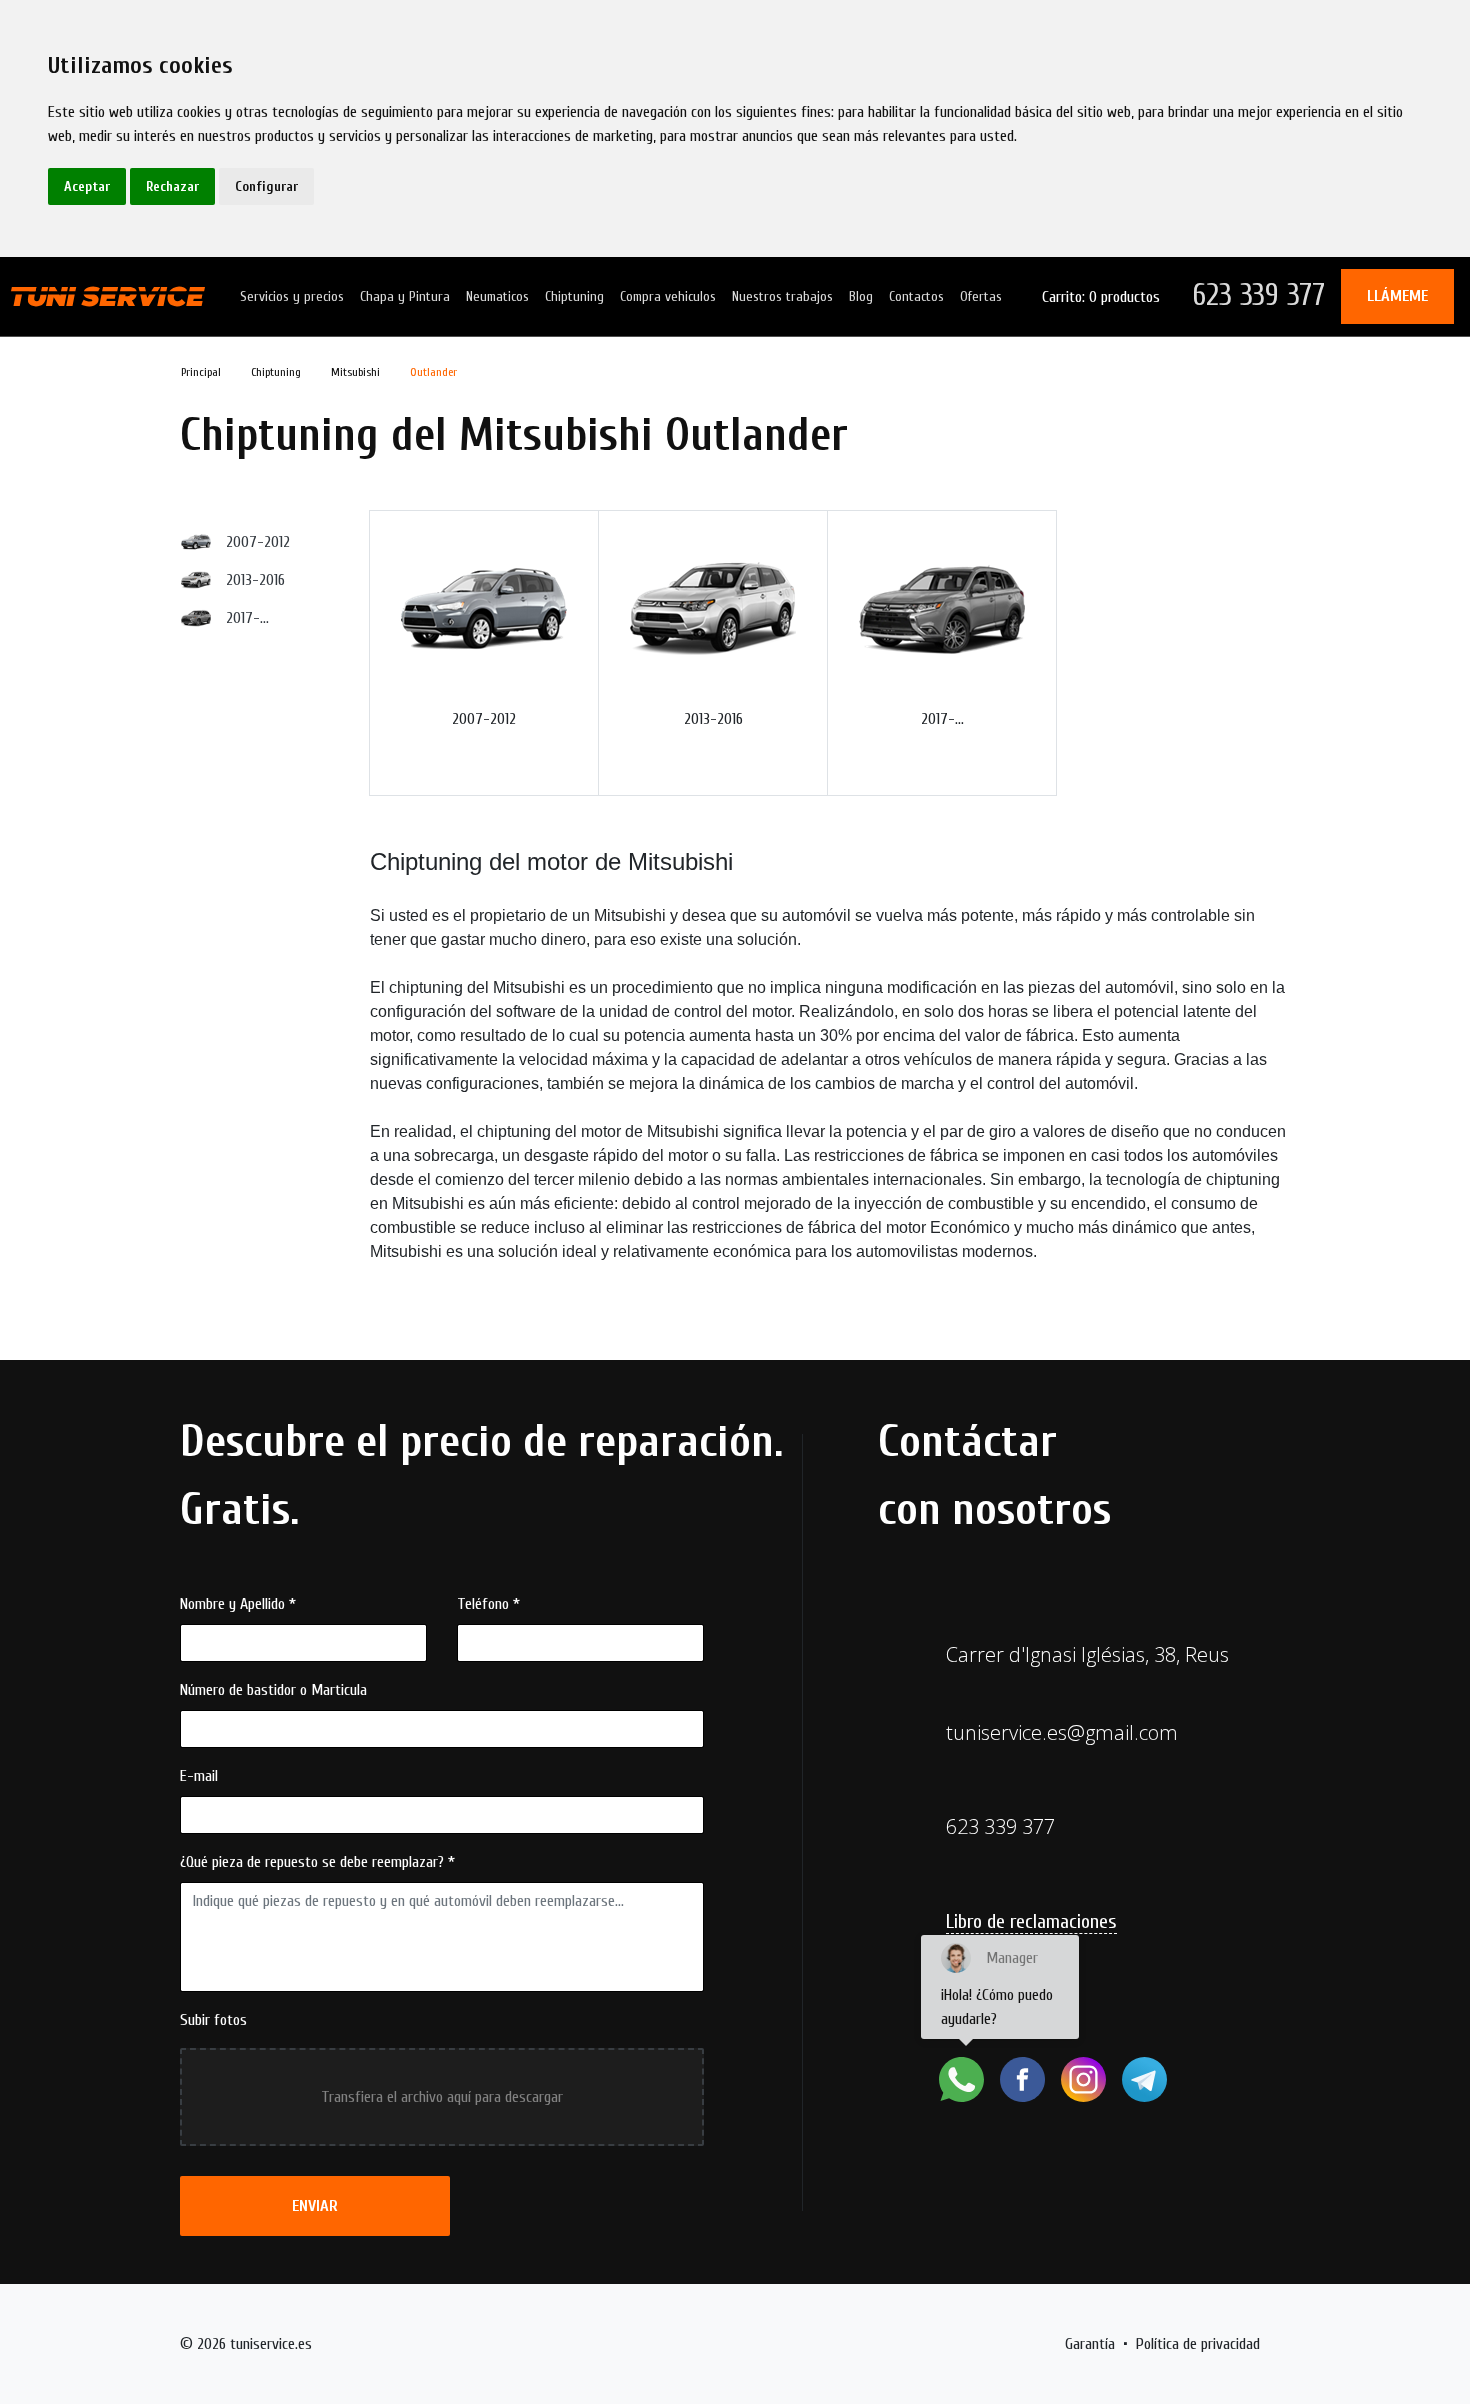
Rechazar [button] (172, 186)
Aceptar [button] (87, 186)
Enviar (315, 2206)
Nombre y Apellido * (238, 1604)
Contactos (916, 296)
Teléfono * (488, 1604)
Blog (861, 296)
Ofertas (981, 296)
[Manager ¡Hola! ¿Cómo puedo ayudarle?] (961, 2079)
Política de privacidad (1198, 2344)
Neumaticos (497, 296)
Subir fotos (213, 2020)
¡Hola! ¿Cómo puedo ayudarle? (997, 1988)
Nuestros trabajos (782, 296)
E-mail (199, 1776)
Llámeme (1397, 296)
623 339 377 (1258, 295)
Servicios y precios (292, 296)
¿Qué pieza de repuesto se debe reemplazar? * (317, 1862)
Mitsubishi (355, 372)
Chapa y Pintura (405, 296)
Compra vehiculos (668, 296)
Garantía (1090, 2344)
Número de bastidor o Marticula (273, 1690)
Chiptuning (574, 296)
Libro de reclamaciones (1031, 1921)
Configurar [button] (266, 186)
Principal (201, 372)
